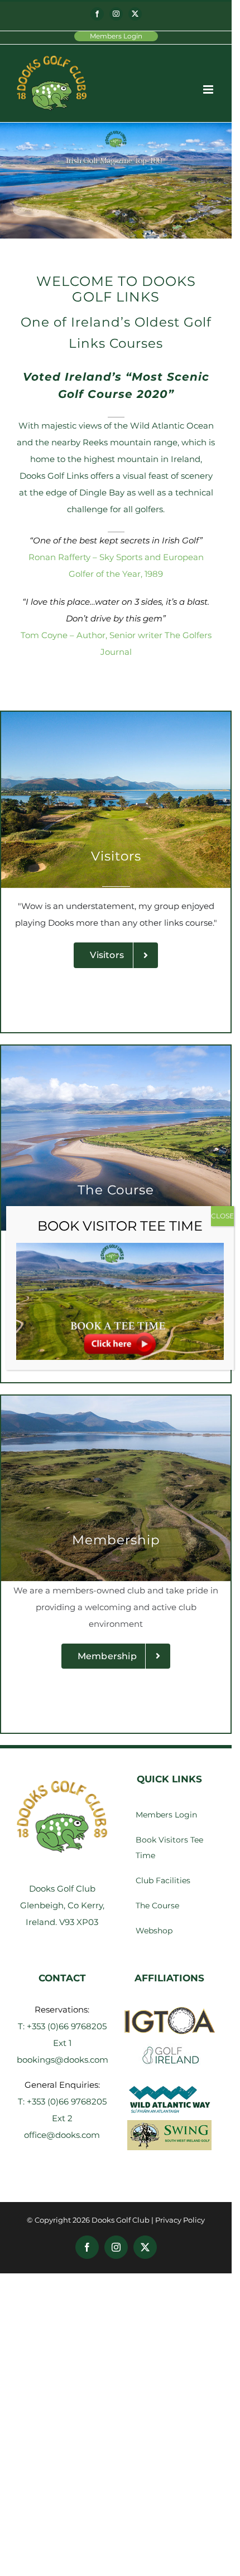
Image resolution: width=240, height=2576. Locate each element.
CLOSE (222, 1216)
